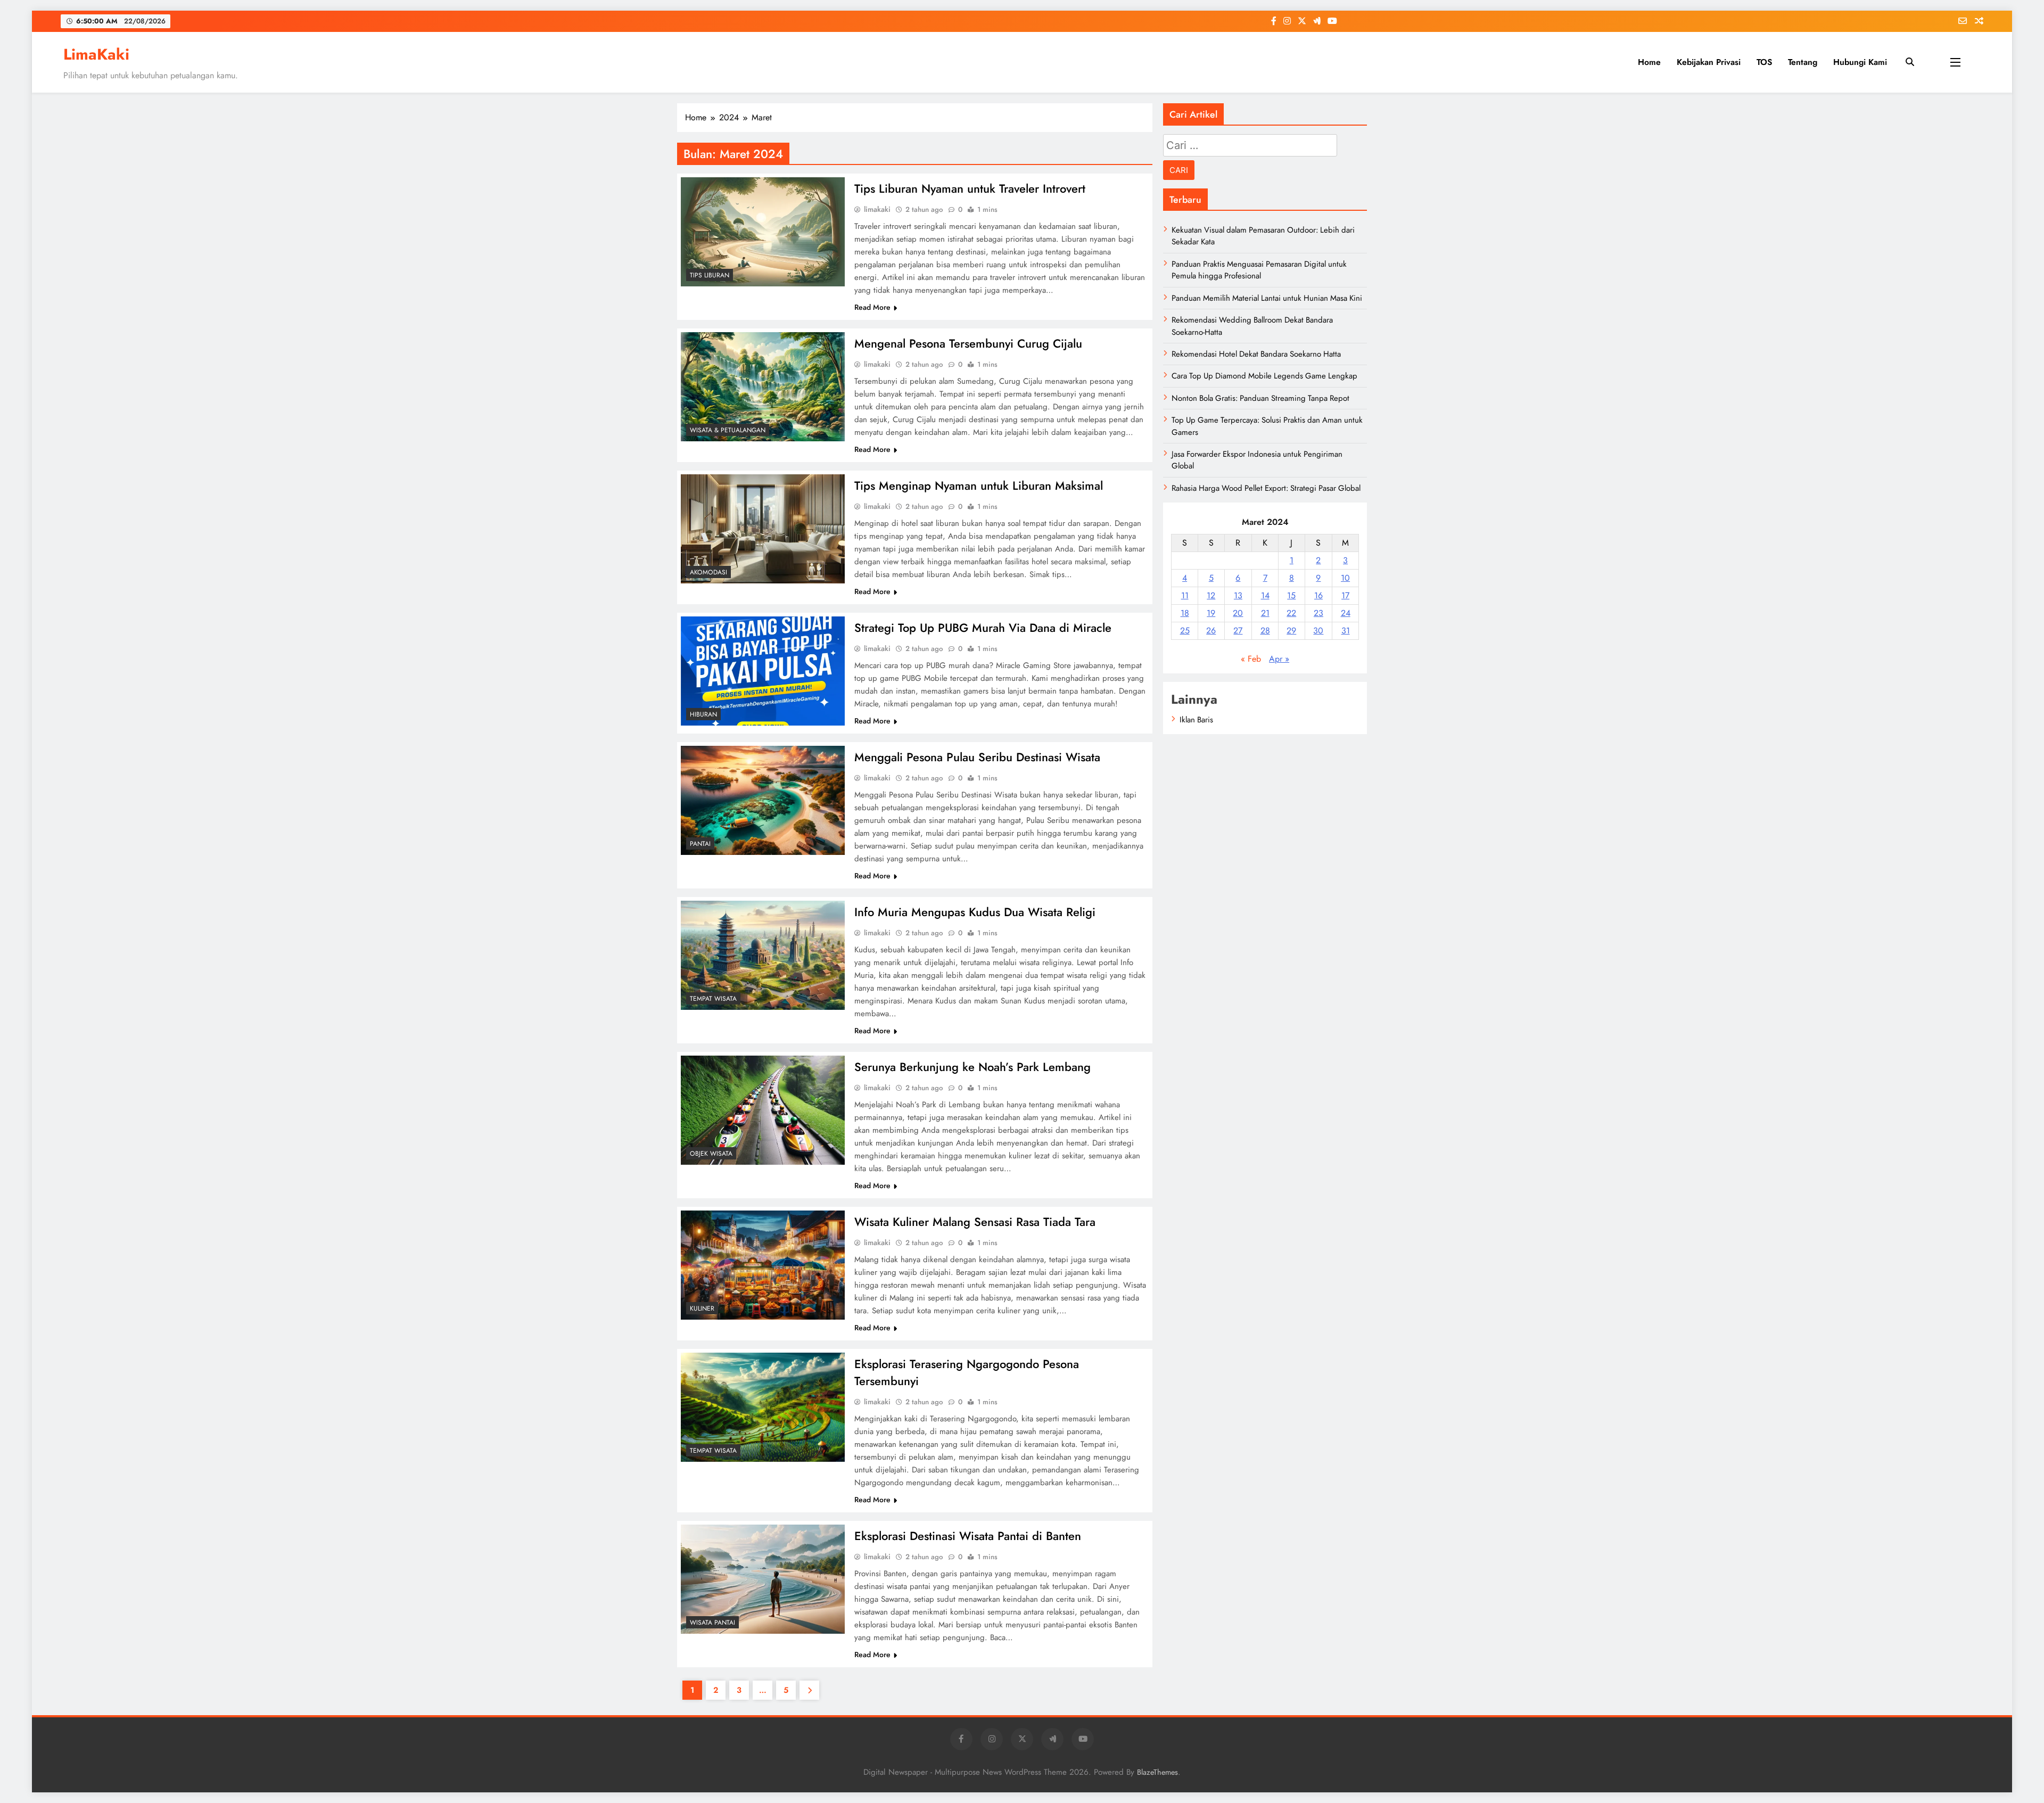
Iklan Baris (1196, 720)
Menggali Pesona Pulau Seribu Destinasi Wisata (977, 757)
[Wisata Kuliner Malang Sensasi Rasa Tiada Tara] (763, 1265)
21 (1265, 613)
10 (1345, 578)
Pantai (700, 844)
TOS (1764, 62)
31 (1346, 631)
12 (1211, 595)
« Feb (1251, 659)
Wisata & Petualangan (728, 430)
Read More (872, 307)
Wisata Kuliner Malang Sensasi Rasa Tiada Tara (975, 1222)
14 (1265, 595)
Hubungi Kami (1860, 62)
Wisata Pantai (712, 1623)
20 (1238, 613)
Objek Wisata (711, 1154)
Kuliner (702, 1308)
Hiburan (703, 714)
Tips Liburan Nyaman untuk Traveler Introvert (970, 188)
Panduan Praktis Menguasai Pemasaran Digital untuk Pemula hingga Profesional (1259, 270)
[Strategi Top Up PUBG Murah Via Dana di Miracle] (763, 671)
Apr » (1279, 659)
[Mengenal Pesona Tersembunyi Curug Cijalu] (763, 387)
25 (1185, 631)
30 (1318, 631)
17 (1345, 595)
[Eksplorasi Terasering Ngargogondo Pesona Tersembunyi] (763, 1407)
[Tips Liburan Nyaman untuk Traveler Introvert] (763, 232)
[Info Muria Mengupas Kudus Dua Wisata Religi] (763, 955)
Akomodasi (708, 572)
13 (1238, 595)
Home (1649, 62)
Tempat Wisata (713, 999)
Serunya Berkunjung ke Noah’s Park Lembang (972, 1067)
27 (1238, 631)
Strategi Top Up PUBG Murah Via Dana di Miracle (983, 628)
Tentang (1803, 62)
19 (1211, 613)
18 (1185, 613)
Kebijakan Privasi (1709, 62)
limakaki (877, 209)
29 (1291, 631)
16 (1318, 595)
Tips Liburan (710, 275)
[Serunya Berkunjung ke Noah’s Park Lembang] (763, 1110)
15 (1291, 595)
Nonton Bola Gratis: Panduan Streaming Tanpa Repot (1260, 398)
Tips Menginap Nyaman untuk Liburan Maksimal (979, 485)
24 (1346, 613)
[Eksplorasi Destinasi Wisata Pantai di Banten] (763, 1579)
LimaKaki (96, 54)
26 (1211, 631)
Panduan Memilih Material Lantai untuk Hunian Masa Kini (1267, 298)
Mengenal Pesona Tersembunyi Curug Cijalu (968, 343)
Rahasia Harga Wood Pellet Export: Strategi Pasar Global (1266, 488)
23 (1318, 613)
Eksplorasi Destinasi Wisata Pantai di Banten (968, 1536)
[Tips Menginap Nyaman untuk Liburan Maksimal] (763, 529)
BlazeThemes (1157, 1772)
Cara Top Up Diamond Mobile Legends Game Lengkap (1264, 376)
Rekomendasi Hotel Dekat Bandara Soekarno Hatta (1256, 354)
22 (1291, 613)
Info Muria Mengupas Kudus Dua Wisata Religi (975, 912)
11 (1185, 595)
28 (1265, 631)
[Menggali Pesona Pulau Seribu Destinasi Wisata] (763, 800)
